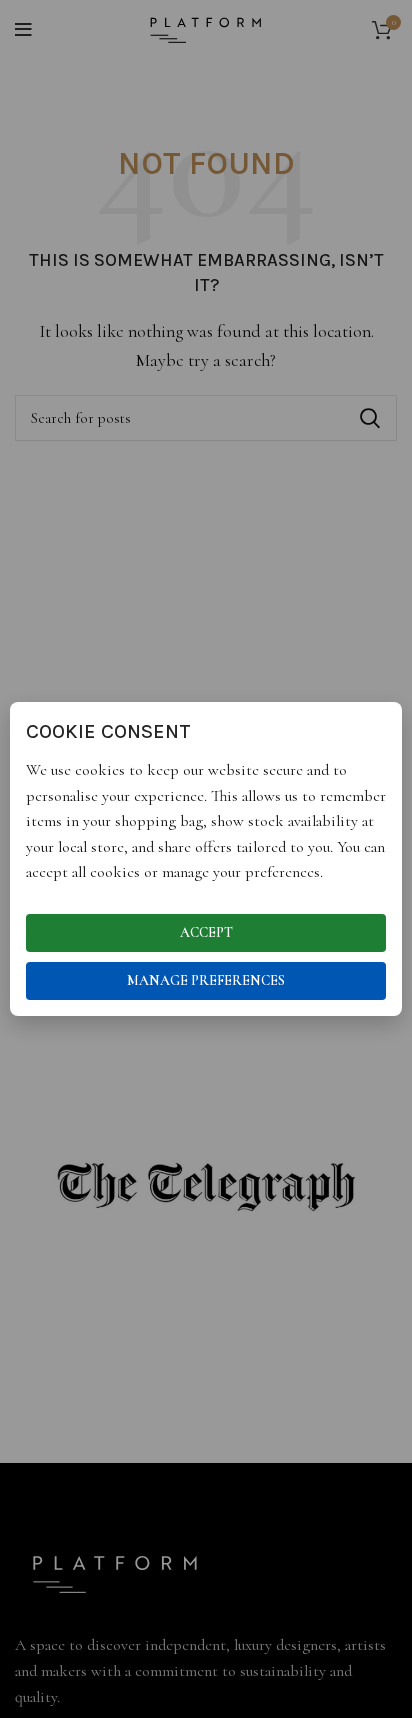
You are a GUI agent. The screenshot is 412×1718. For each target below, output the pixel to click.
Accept (206, 932)
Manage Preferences (206, 980)
